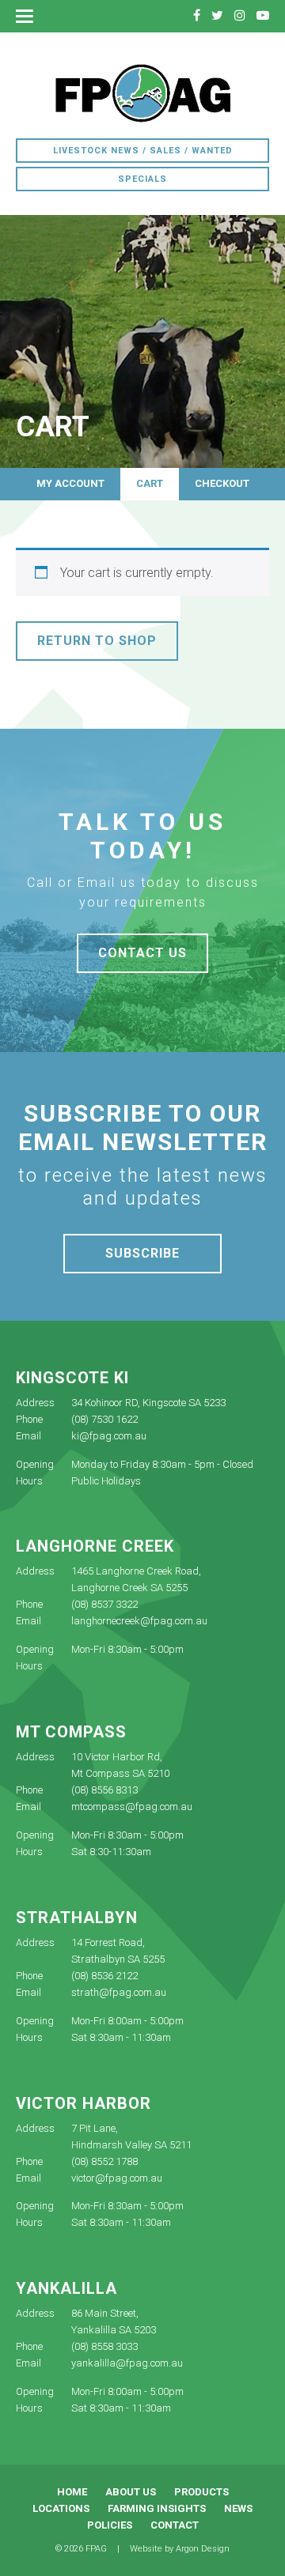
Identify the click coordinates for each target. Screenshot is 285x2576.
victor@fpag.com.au (117, 2178)
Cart (150, 483)
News (238, 2508)
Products (201, 2492)
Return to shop (97, 641)
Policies (110, 2525)
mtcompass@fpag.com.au (132, 1807)
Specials (142, 179)
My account (70, 483)
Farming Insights (157, 2508)
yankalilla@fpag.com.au (127, 2363)
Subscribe (142, 1253)
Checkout (222, 483)
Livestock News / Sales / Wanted (143, 151)
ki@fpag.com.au (109, 1436)
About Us (131, 2492)
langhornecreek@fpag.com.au (139, 1621)
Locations (61, 2508)
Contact (175, 2525)
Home (72, 2492)
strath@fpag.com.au (119, 1992)
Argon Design (203, 2549)
